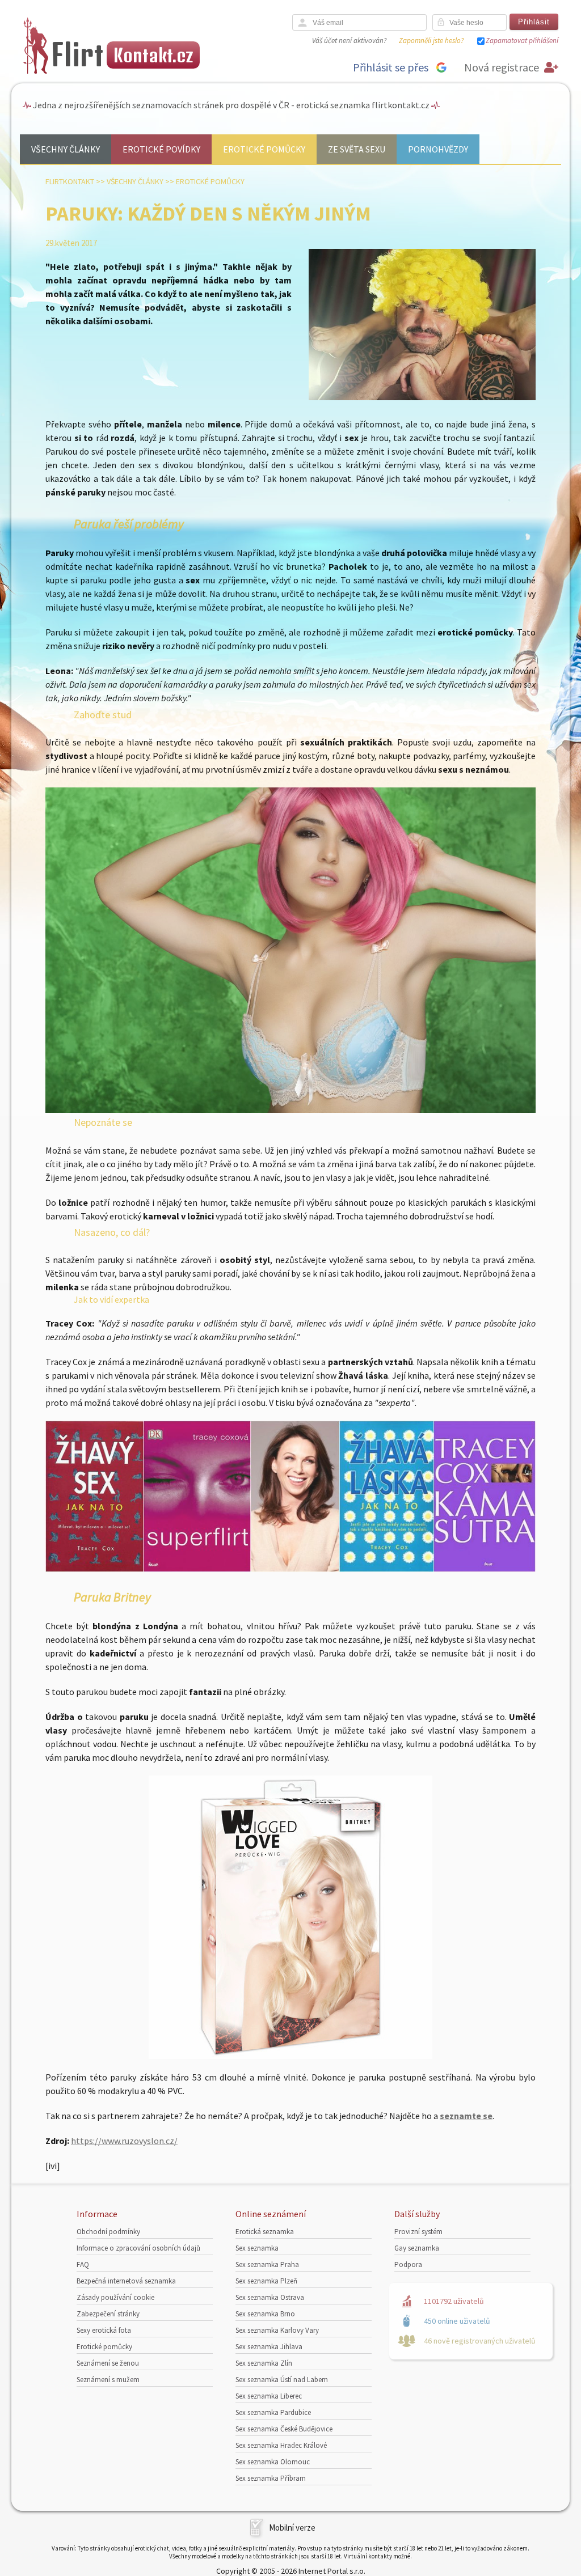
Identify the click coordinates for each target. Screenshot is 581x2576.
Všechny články (66, 149)
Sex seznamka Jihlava (269, 2347)
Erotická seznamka (265, 2232)
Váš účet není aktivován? (349, 41)
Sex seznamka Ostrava (270, 2297)
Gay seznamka (417, 2248)
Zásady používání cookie (115, 2297)
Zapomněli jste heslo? (431, 41)
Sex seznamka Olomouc (273, 2462)
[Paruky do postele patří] (290, 1109)
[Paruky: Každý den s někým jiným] (422, 398)
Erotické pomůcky (264, 149)
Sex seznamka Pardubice (273, 2412)
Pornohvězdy (438, 149)
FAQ (83, 2264)
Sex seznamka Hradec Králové (281, 2445)
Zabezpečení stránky (108, 2314)
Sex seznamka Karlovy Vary (277, 2330)
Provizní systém (418, 2232)
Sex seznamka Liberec (269, 2396)
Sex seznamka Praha (267, 2264)
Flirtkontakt (70, 181)
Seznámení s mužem (108, 2380)
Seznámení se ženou (108, 2363)
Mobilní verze (292, 2528)
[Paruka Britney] (290, 1917)
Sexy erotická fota (104, 2330)
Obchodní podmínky (108, 2232)
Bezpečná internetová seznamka (126, 2281)
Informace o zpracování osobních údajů (138, 2248)
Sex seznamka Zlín (264, 2363)
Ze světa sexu (357, 149)
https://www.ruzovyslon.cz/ (124, 2141)
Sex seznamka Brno (265, 2314)
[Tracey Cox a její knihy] (290, 1569)
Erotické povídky (161, 149)
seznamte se (466, 2116)
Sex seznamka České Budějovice (284, 2429)
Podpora (408, 2264)
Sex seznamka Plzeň (266, 2281)
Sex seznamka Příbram (271, 2478)
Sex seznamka (257, 2248)
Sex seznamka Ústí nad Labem (282, 2380)
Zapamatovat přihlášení (522, 41)
